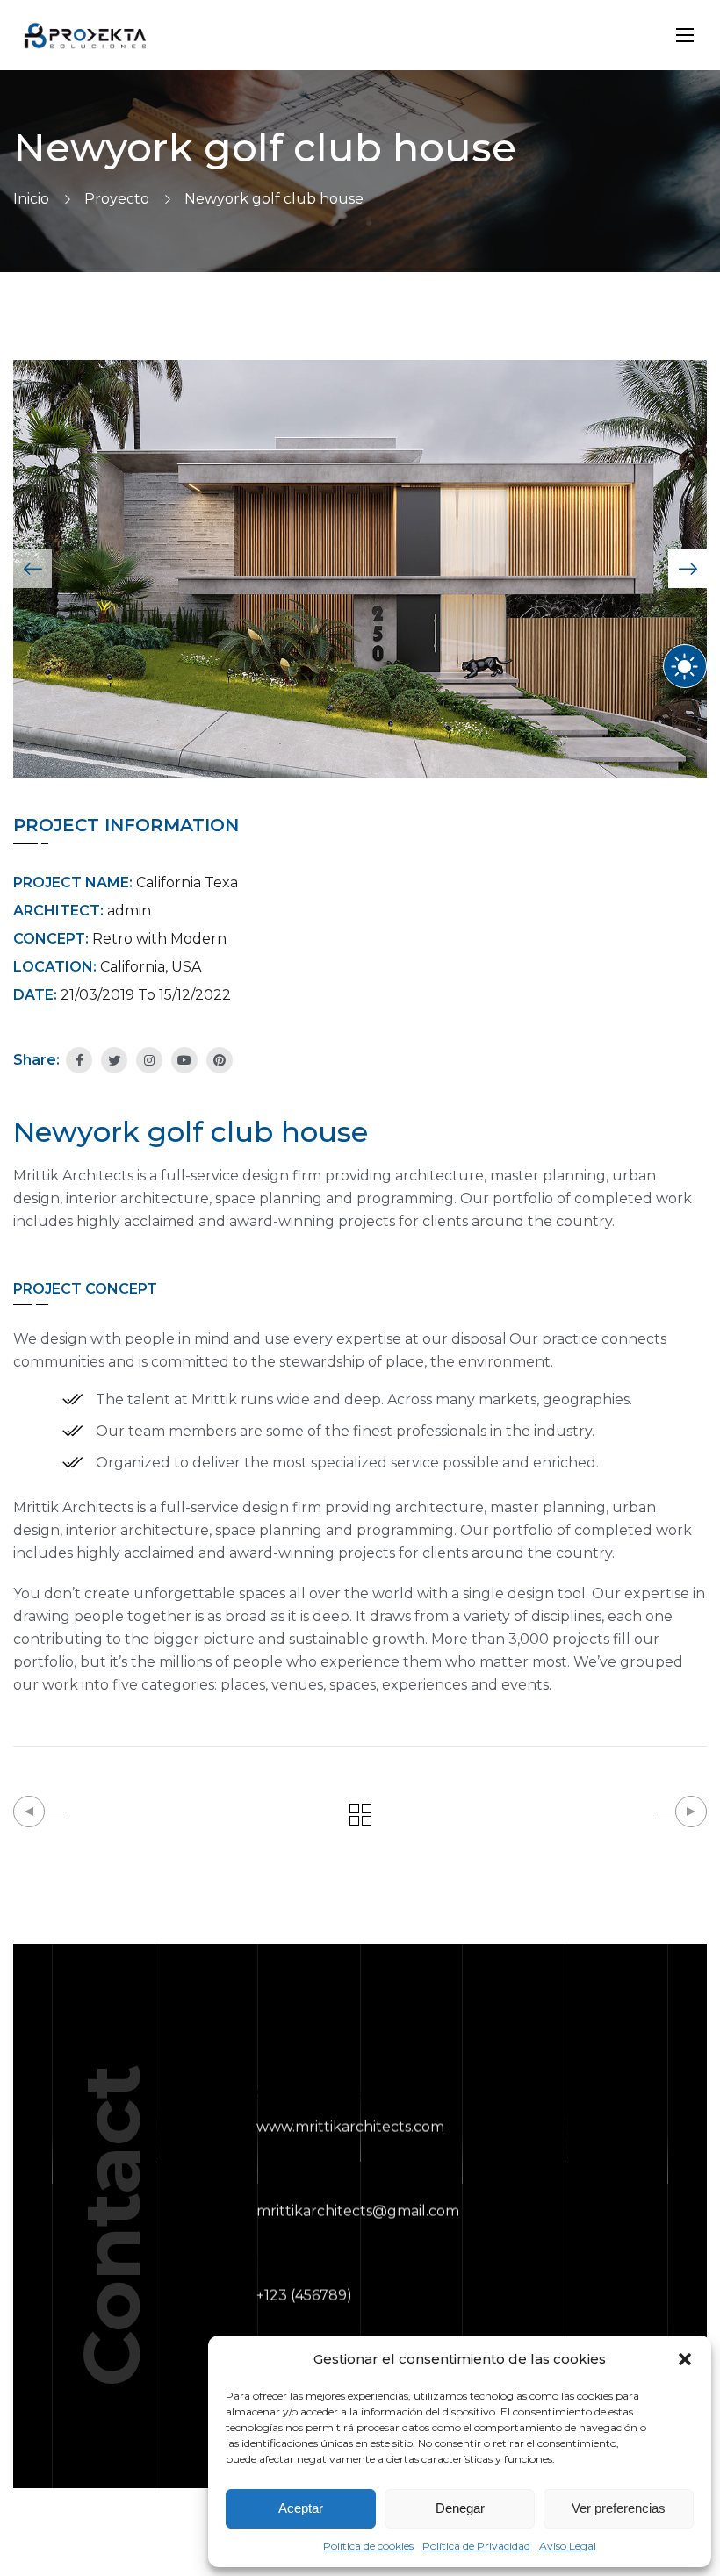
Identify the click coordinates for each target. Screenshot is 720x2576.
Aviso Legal (568, 2546)
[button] (685, 2359)
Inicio (31, 199)
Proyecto (117, 199)
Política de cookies (368, 2546)
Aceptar (301, 2508)
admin (129, 911)
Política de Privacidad (476, 2546)
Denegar (460, 2508)
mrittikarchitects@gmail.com (358, 2211)
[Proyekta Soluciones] (85, 36)
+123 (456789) (304, 2296)
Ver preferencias (619, 2508)
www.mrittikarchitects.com (350, 2127)
